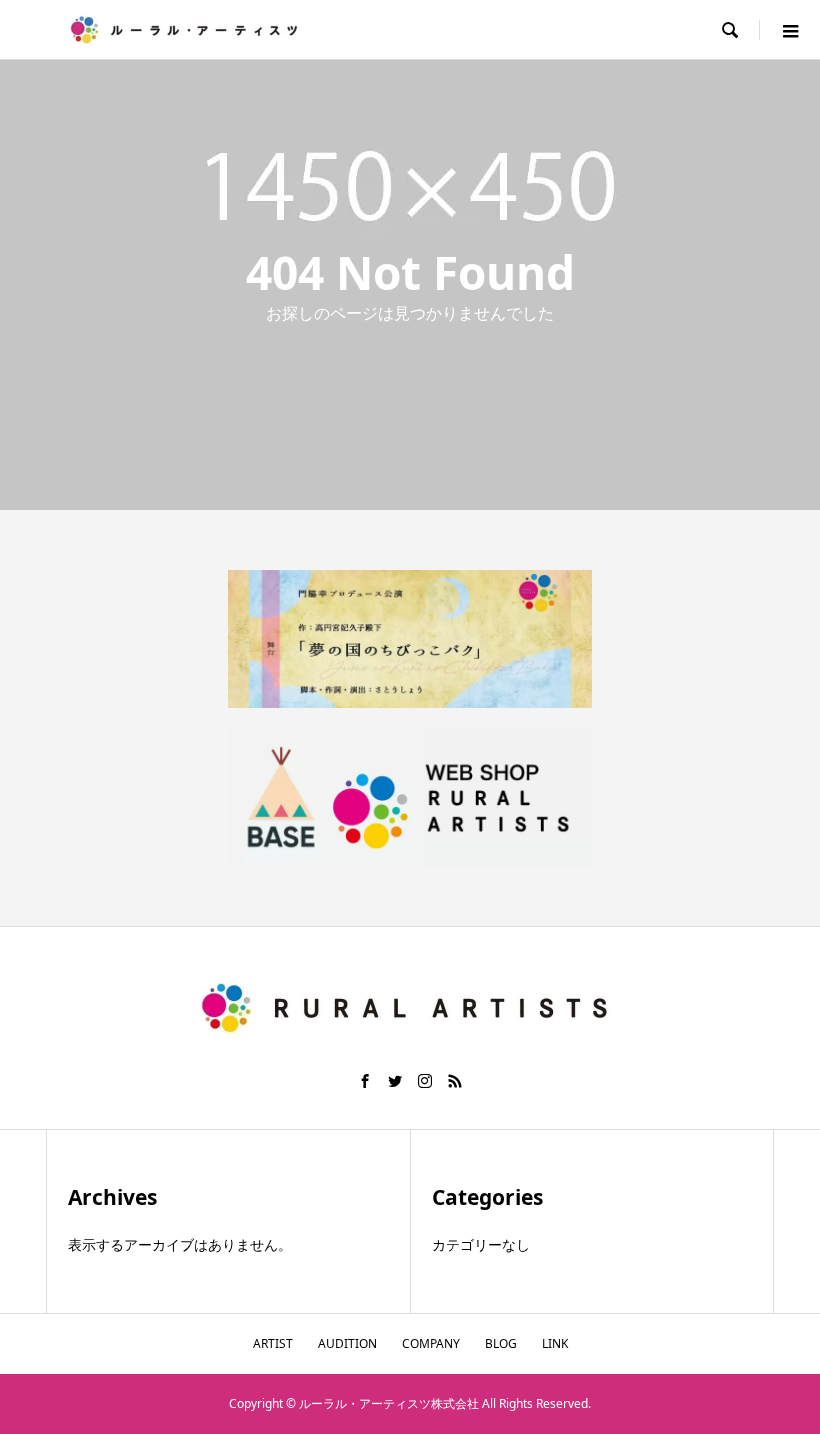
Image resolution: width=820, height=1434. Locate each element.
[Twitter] (395, 1081)
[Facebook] (365, 1081)
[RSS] (455, 1081)
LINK (555, 1343)
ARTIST (273, 1343)
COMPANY (431, 1343)
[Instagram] (425, 1081)
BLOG (501, 1343)
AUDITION (347, 1343)
